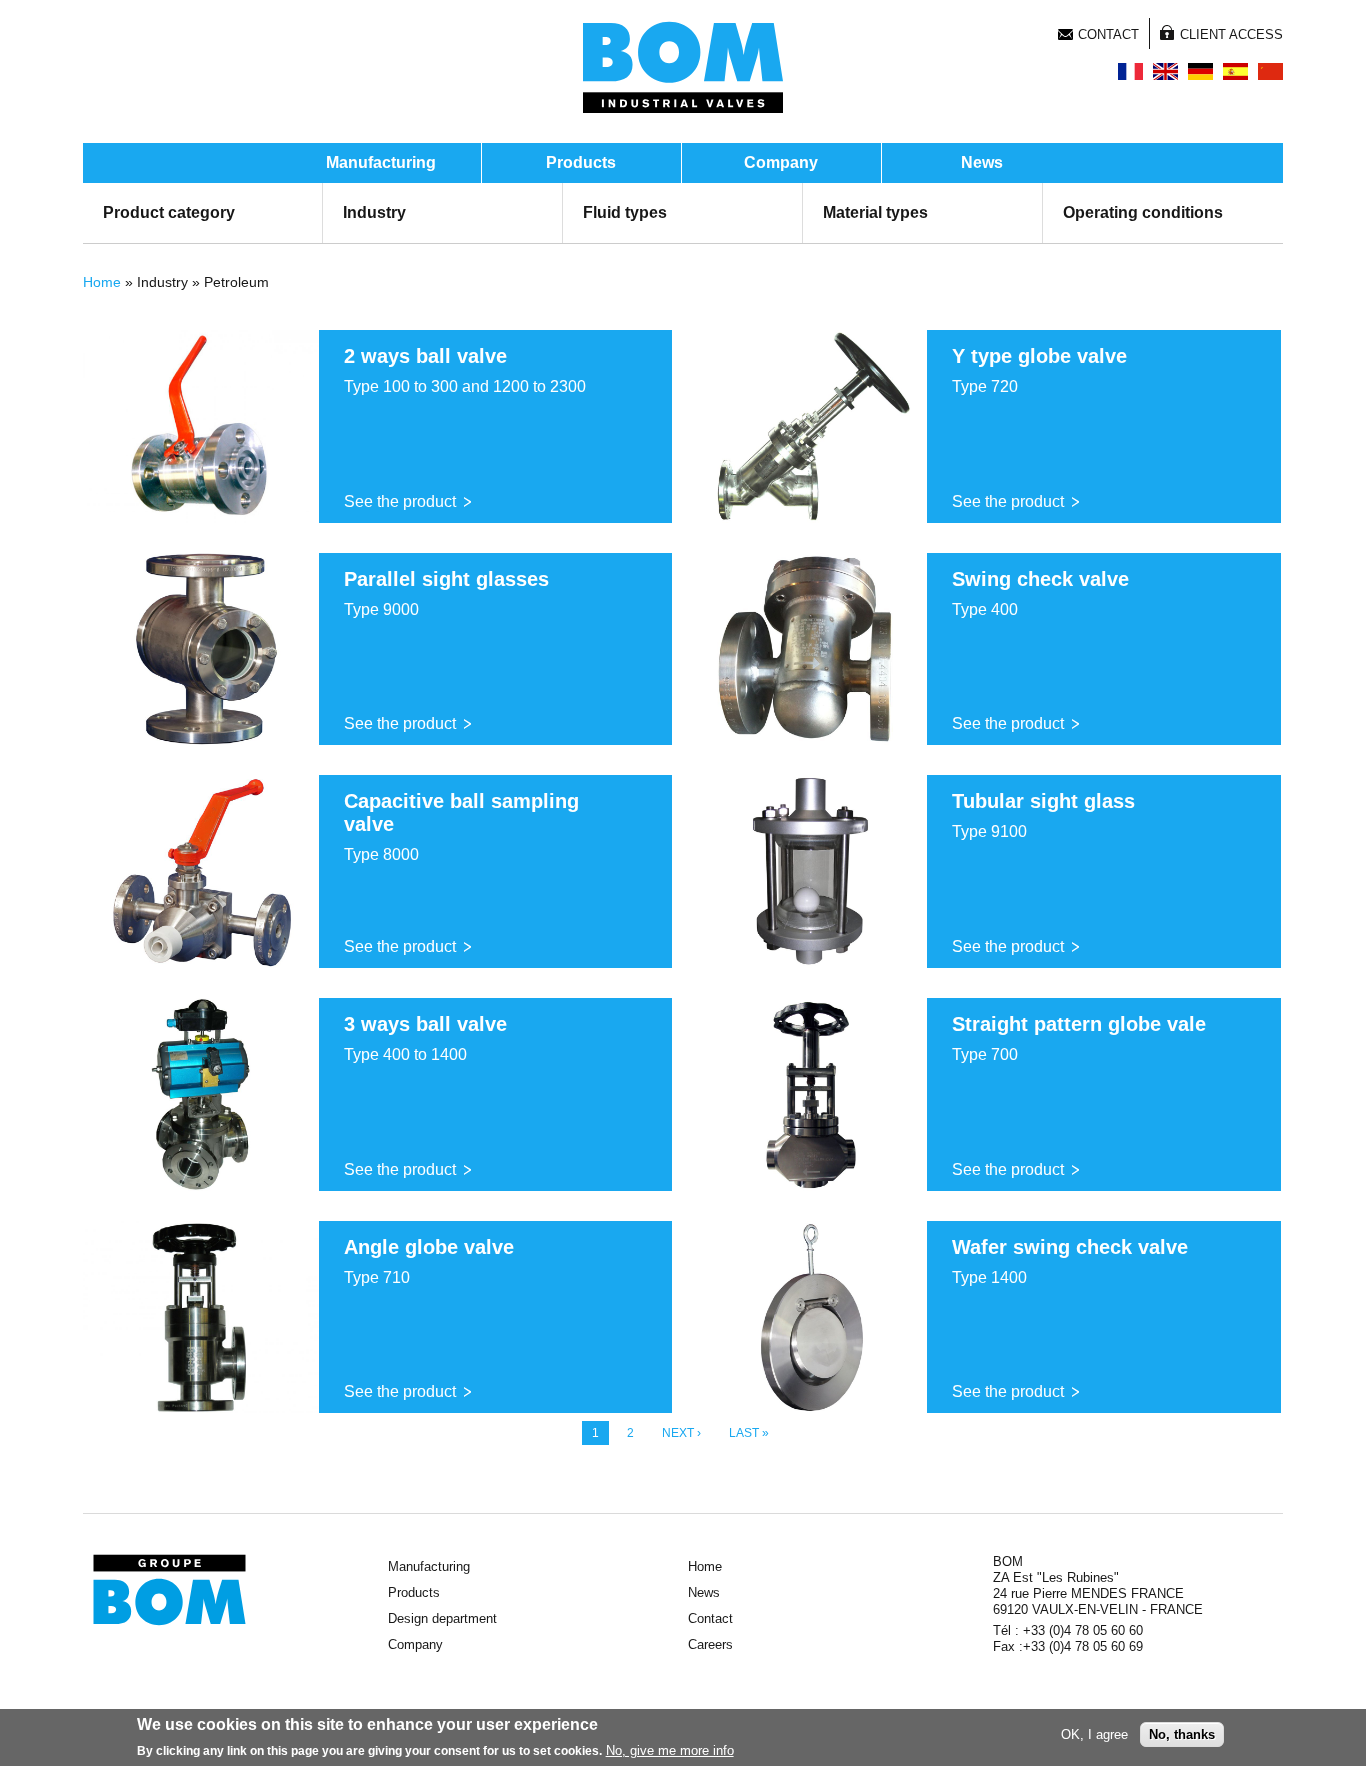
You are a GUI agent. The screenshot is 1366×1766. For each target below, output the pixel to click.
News (982, 162)
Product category (169, 212)
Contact (1108, 34)
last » (749, 1433)
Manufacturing (381, 162)
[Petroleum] (1165, 71)
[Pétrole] (1130, 71)
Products (581, 162)
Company (781, 162)
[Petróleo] (1235, 71)
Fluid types (625, 212)
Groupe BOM (169, 1590)
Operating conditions (1143, 212)
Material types (875, 212)
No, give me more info (670, 1749)
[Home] (683, 67)
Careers (710, 1644)
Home (102, 282)
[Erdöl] (1200, 71)
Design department (442, 1618)
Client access (1231, 34)
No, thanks (1182, 1734)
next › (681, 1433)
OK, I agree (1094, 1734)
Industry (374, 212)
